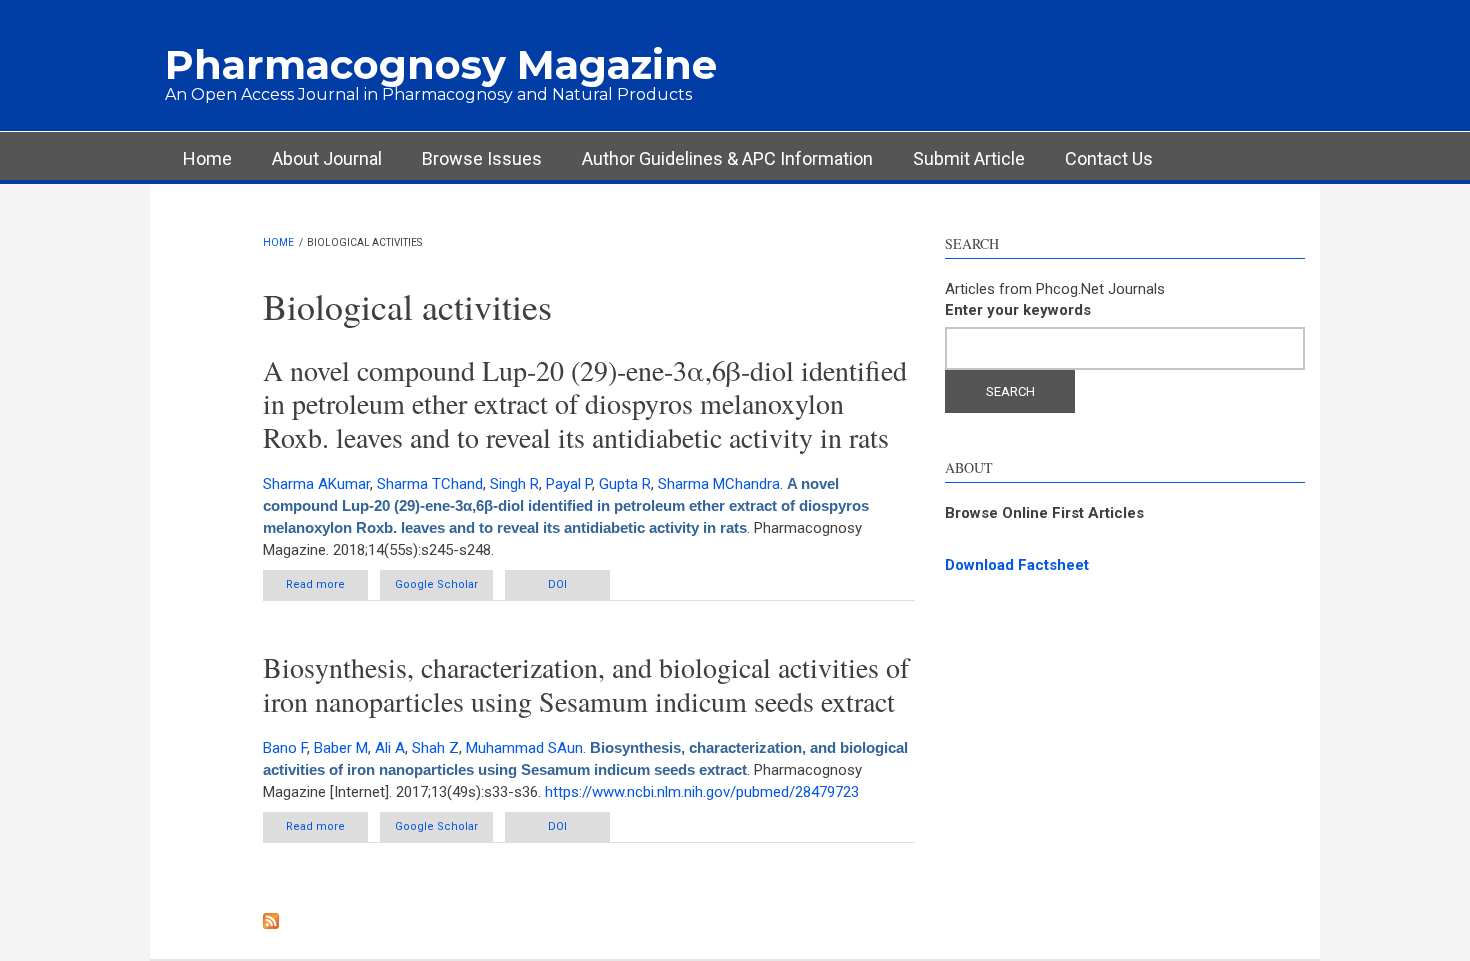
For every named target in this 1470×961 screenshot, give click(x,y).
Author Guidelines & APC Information (727, 158)
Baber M (341, 748)
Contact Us (1109, 158)
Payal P (569, 484)
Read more (327, 589)
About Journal (327, 158)
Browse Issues (482, 158)
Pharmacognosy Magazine (441, 64)
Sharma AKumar (316, 484)
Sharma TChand (430, 484)
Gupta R (625, 484)
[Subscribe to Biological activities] (589, 921)
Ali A (390, 748)
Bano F (285, 748)
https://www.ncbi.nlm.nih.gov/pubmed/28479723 (702, 792)
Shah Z (435, 748)
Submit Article (969, 158)
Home (207, 158)
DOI (557, 584)
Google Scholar (436, 584)
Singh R (514, 484)
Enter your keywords (1018, 310)
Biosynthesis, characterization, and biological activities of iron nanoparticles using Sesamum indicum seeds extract (586, 684)
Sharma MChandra (719, 484)
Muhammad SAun (524, 748)
